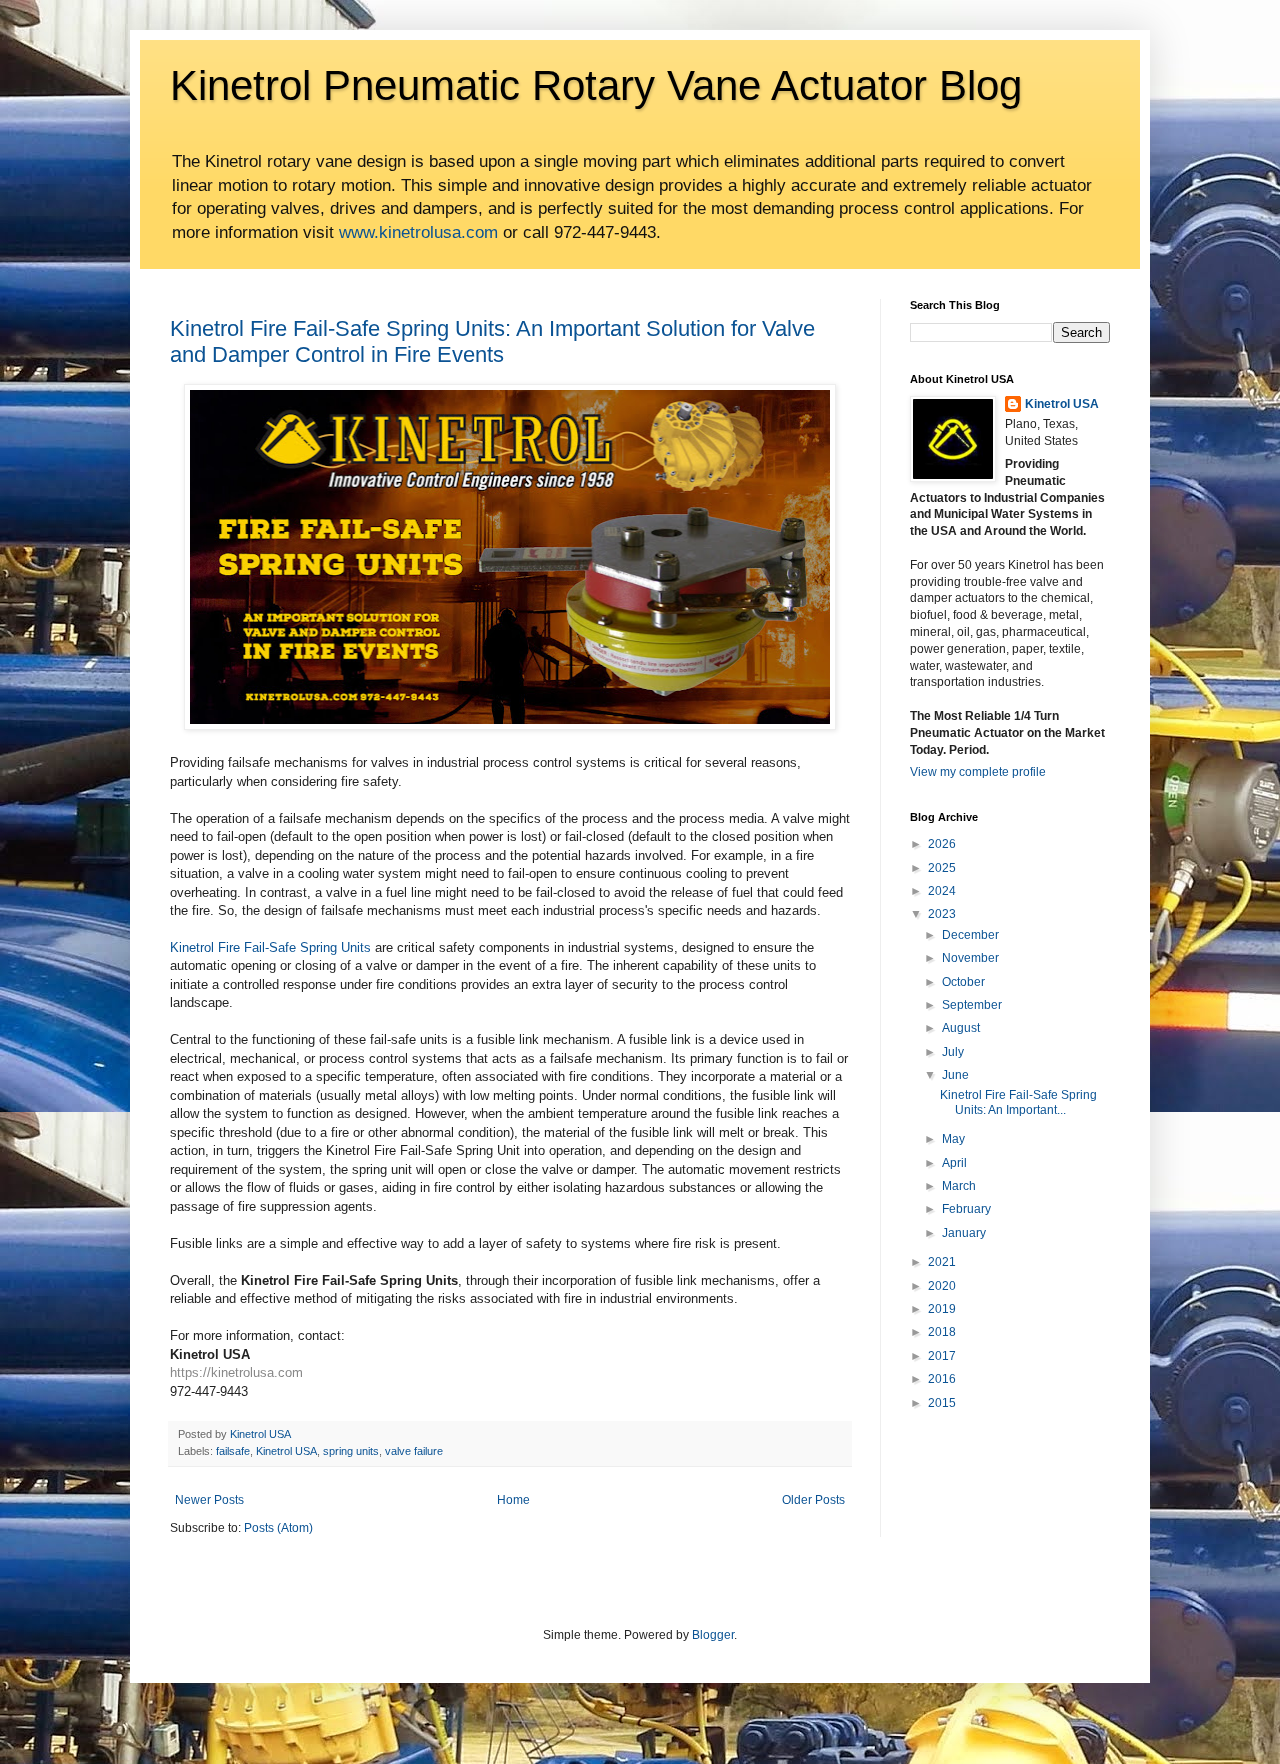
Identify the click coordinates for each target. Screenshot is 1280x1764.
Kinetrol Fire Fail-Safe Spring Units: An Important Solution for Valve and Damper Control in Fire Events (492, 341)
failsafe (233, 1451)
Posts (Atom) (278, 1528)
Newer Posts (209, 1500)
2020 (942, 1286)
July (953, 1052)
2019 (942, 1309)
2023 (942, 914)
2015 (942, 1403)
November (970, 958)
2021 (942, 1262)
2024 (942, 891)
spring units (351, 1451)
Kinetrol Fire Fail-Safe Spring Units (270, 947)
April (954, 1163)
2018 (942, 1332)
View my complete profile (978, 772)
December (970, 935)
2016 (942, 1379)
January (964, 1233)
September (972, 1005)
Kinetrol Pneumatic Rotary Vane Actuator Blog (596, 85)
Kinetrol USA (286, 1451)
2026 (942, 844)
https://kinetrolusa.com (236, 1372)
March (959, 1186)
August (961, 1028)
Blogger (713, 1635)
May (953, 1139)
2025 (942, 868)
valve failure (414, 1451)
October (963, 982)
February (966, 1209)
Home (513, 1500)
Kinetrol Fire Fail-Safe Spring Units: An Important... (1018, 1102)
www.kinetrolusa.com (418, 232)
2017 (942, 1356)
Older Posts (813, 1500)
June (955, 1075)
